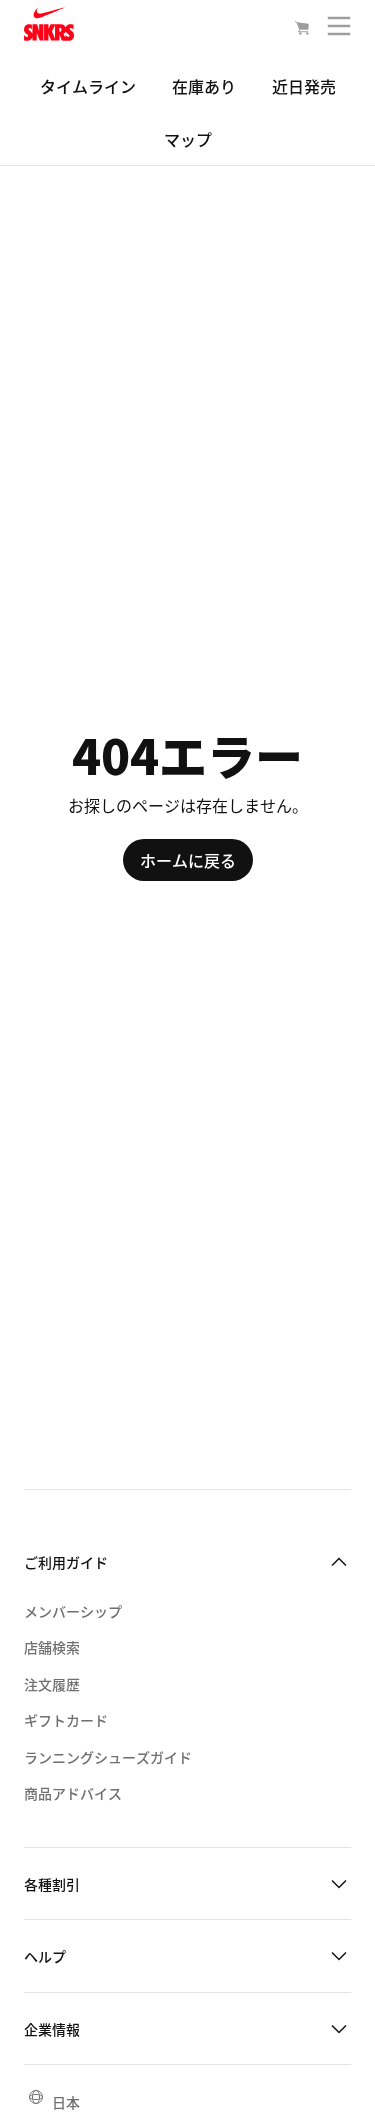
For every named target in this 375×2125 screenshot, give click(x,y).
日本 (66, 2102)
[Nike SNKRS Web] (49, 28)
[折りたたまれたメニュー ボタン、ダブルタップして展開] (339, 30)
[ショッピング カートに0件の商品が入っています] (302, 30)
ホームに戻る (188, 860)
